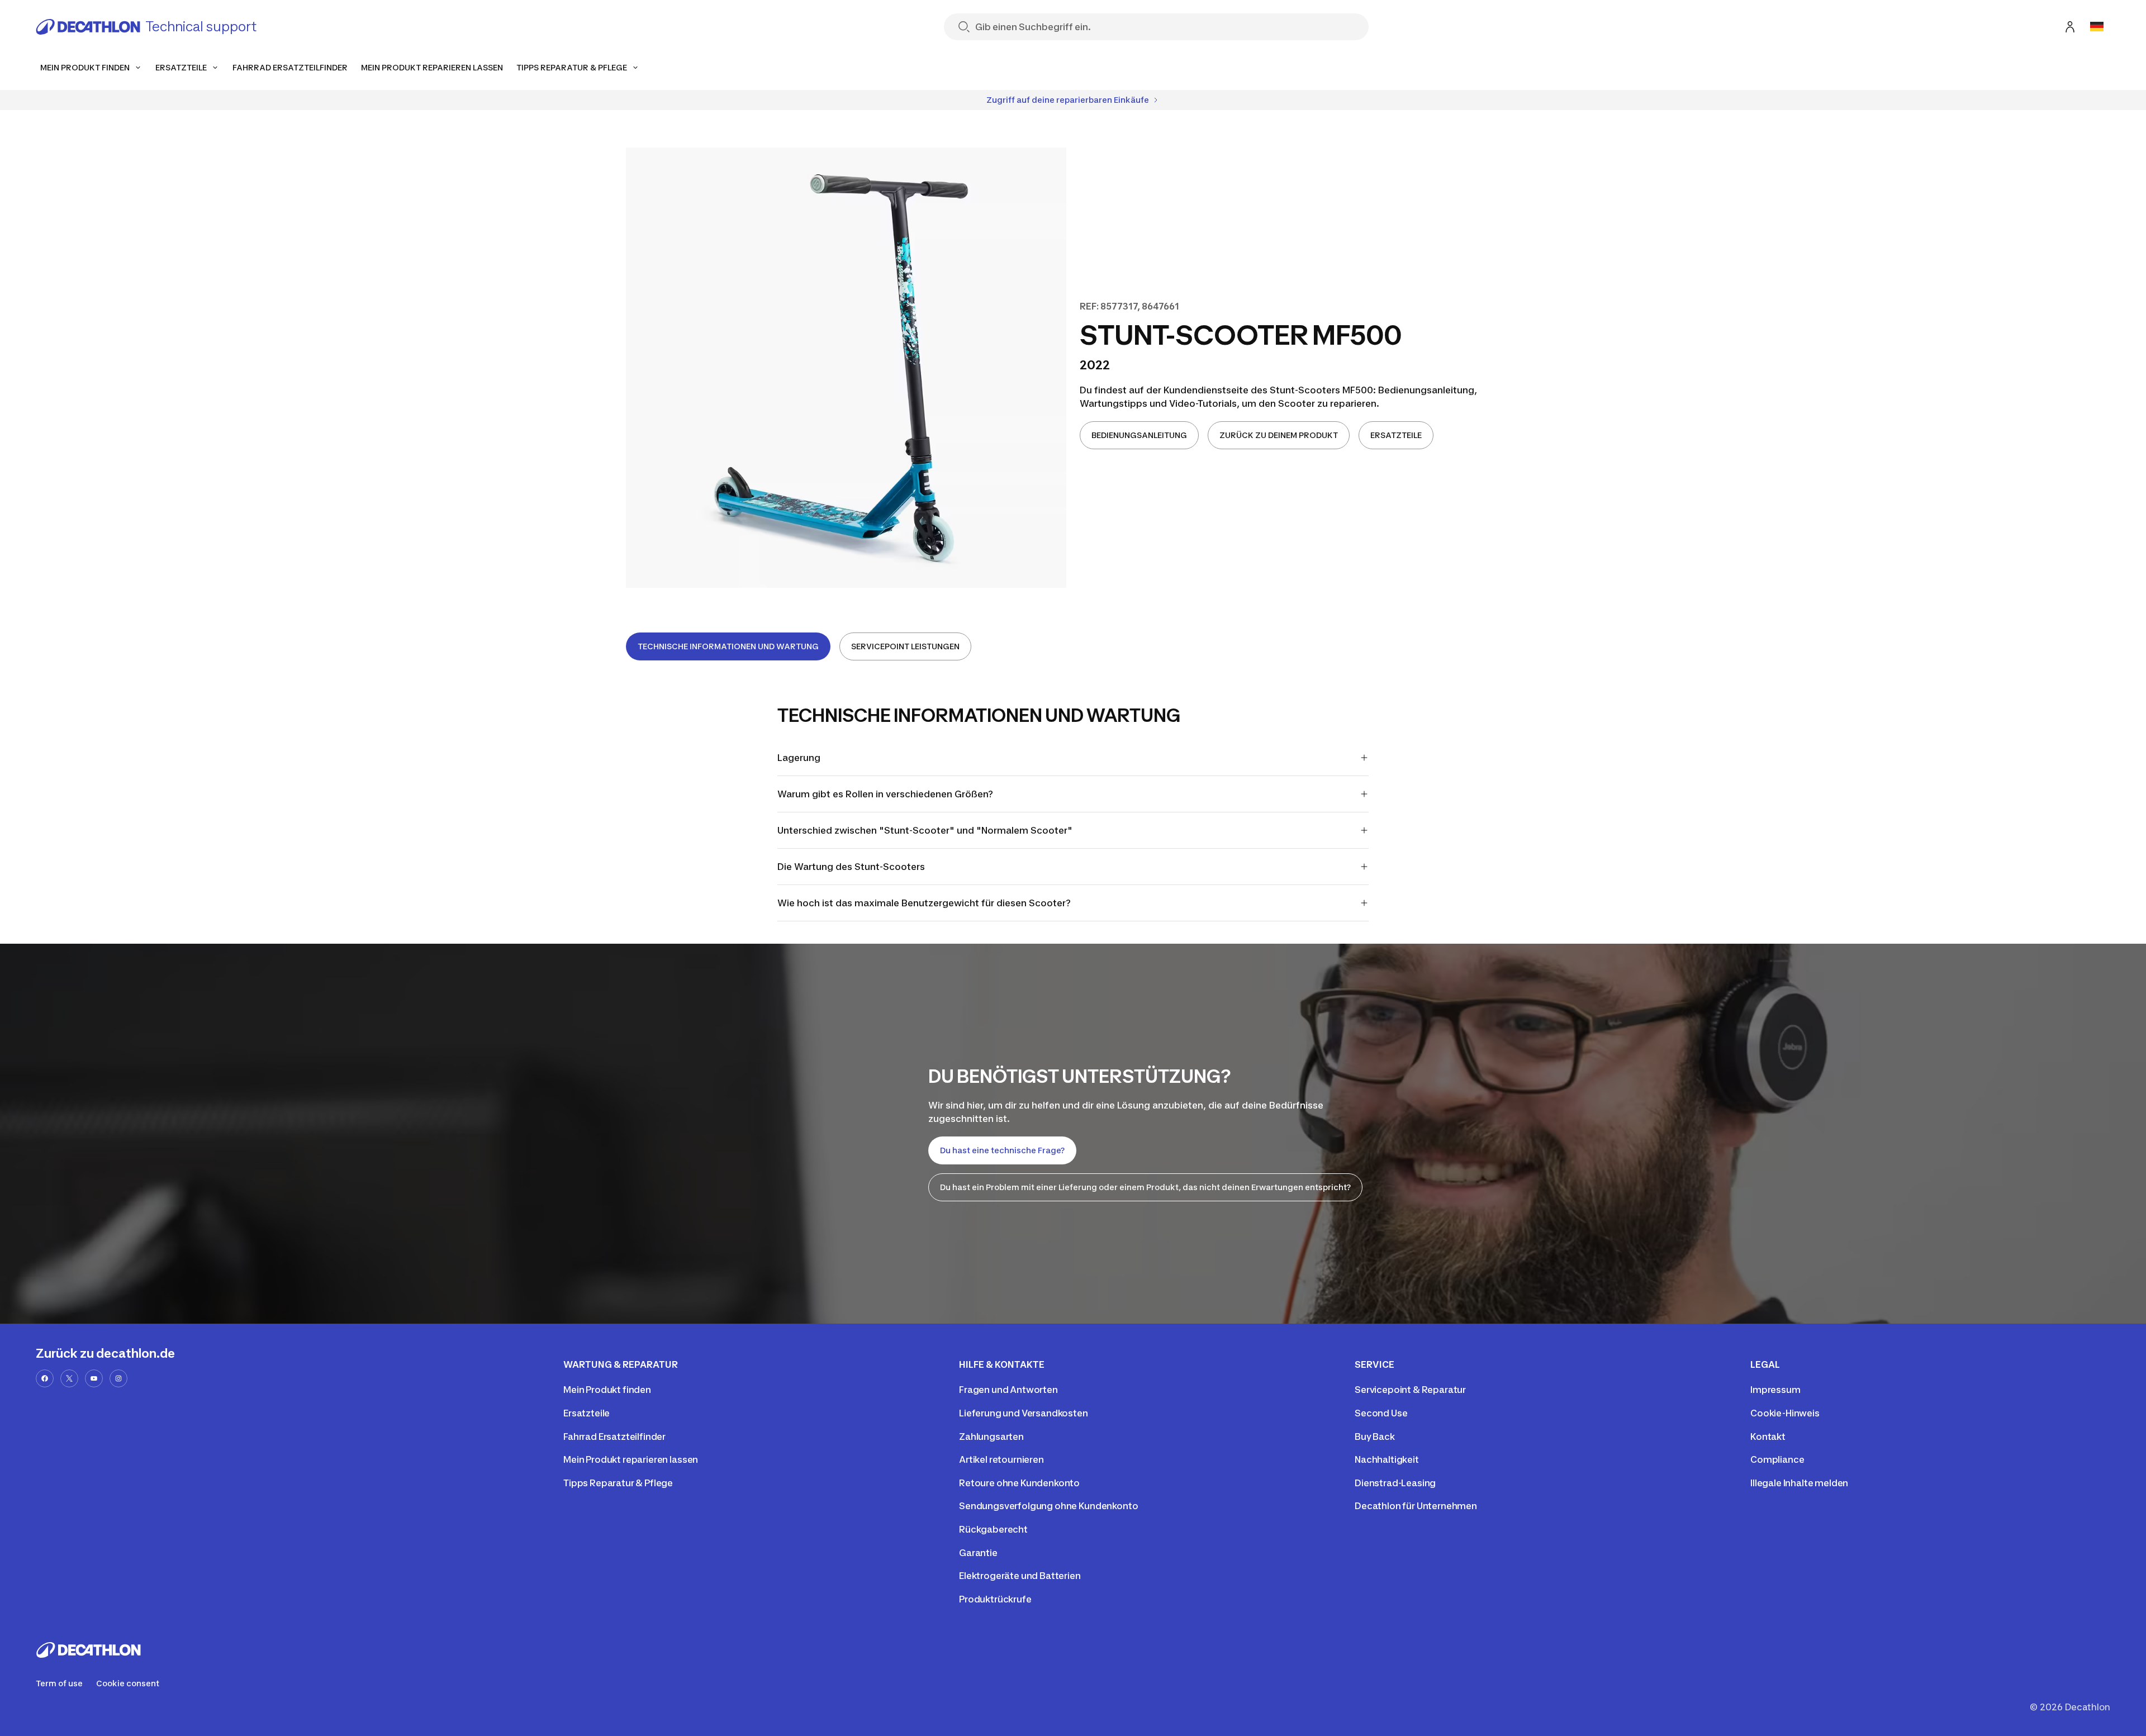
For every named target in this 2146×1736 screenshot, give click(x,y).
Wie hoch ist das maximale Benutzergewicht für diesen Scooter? (924, 903)
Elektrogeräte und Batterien (1020, 1576)
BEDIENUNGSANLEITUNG (1139, 435)
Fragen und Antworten (1008, 1390)
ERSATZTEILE (1396, 435)
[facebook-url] (45, 1378)
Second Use (1381, 1413)
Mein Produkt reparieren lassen (631, 1459)
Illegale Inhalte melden (1799, 1483)
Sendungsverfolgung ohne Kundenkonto (1048, 1506)
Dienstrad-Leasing (1395, 1483)
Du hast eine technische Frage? (1002, 1150)
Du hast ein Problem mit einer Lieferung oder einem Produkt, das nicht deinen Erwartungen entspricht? (1145, 1187)
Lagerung (799, 758)
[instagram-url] (118, 1378)
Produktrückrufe (995, 1599)
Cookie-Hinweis (1785, 1413)
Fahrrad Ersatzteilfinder (614, 1437)
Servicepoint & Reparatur (1410, 1390)
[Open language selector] (2097, 27)
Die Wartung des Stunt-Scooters (851, 867)
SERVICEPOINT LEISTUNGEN (905, 646)
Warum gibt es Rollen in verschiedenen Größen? (885, 794)
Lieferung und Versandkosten (1024, 1413)
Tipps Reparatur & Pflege (618, 1483)
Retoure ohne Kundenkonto (1019, 1483)
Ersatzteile (587, 1413)
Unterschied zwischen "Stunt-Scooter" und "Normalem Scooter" (925, 830)
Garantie (978, 1553)
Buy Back (1375, 1437)
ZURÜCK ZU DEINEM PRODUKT (1279, 435)
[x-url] (69, 1378)
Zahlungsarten (991, 1437)
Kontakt (1768, 1437)
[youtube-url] (94, 1378)
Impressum (1775, 1390)
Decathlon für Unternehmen (1416, 1506)
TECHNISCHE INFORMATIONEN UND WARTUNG (728, 646)
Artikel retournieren (1001, 1459)
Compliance (1777, 1459)
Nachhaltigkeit (1387, 1459)
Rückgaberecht (993, 1529)
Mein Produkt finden (607, 1390)
